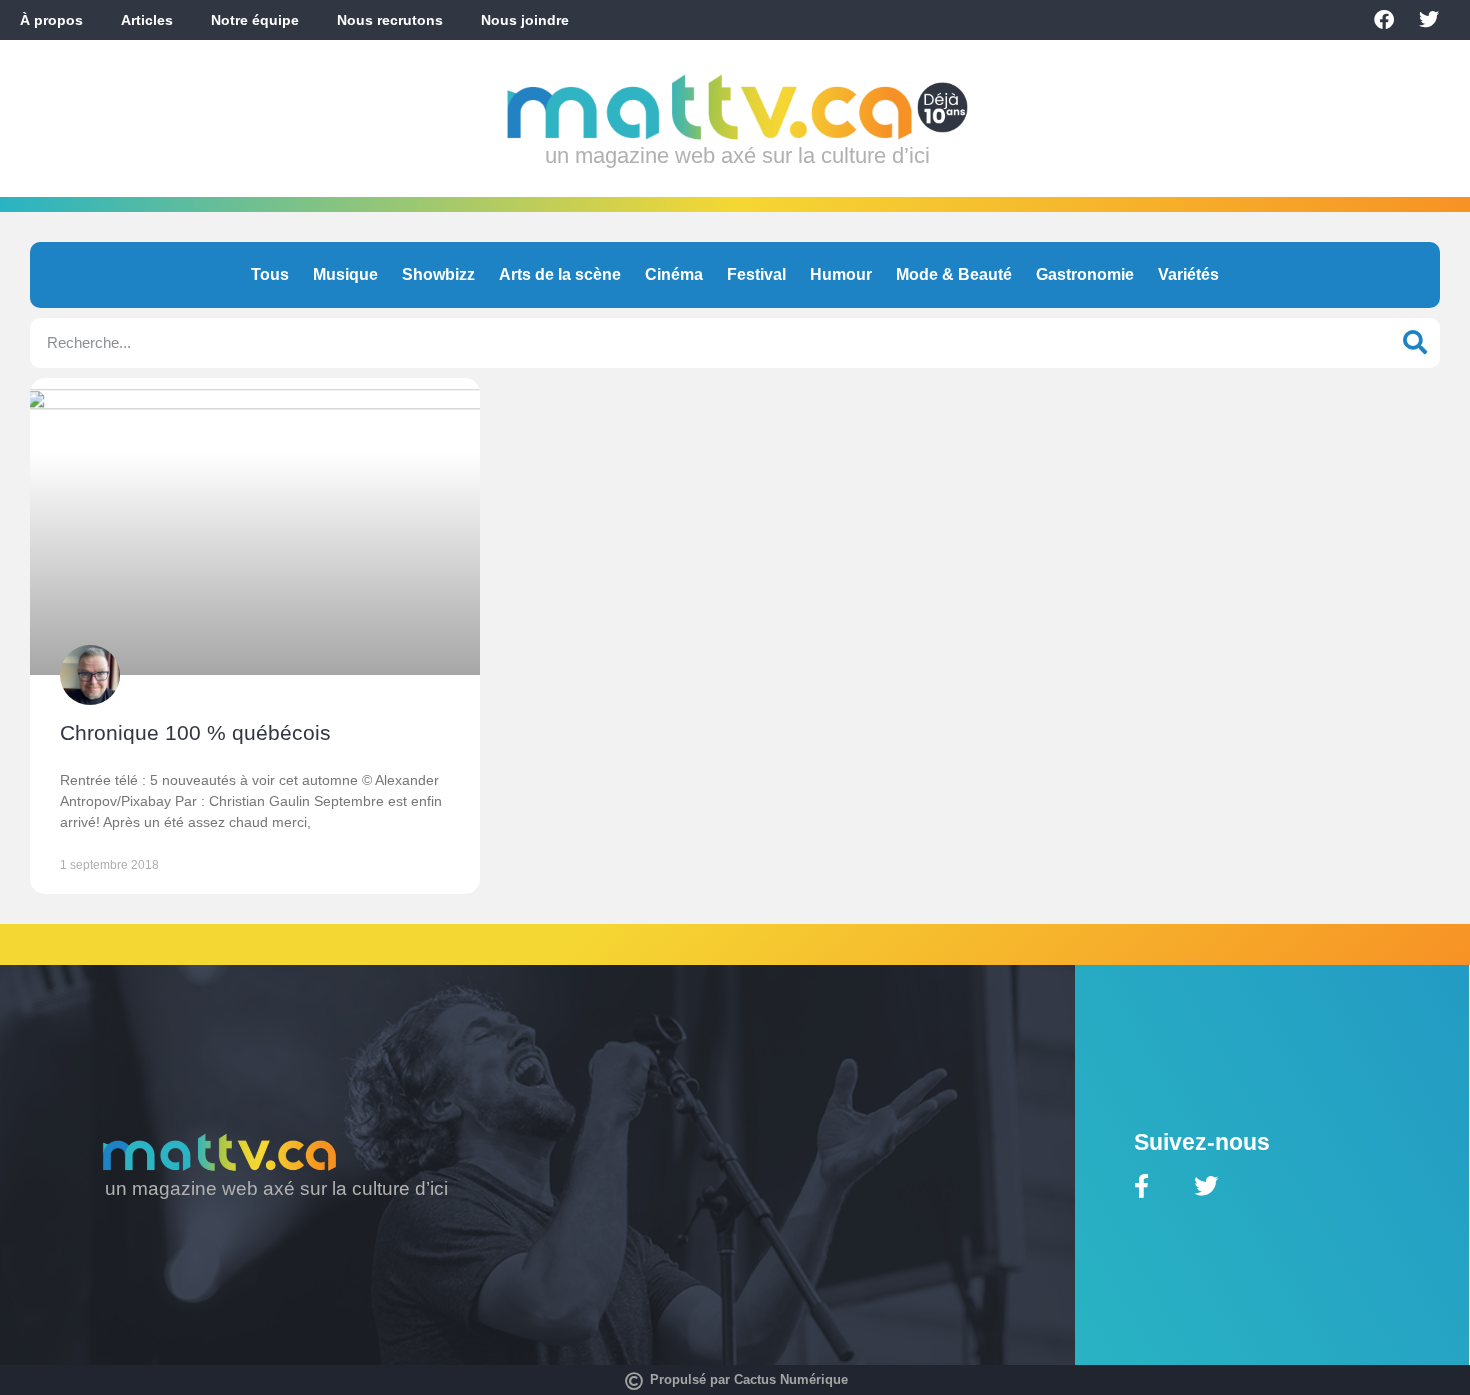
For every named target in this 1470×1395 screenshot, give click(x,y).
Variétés (1188, 274)
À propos (51, 20)
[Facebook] (1384, 20)
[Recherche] (1415, 343)
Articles (147, 20)
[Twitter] (1429, 20)
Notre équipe (255, 20)
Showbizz (438, 274)
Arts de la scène (560, 274)
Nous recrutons (390, 20)
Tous (270, 274)
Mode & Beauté (954, 274)
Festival (756, 274)
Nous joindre (525, 20)
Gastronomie (1085, 274)
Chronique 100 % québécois (195, 732)
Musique (345, 274)
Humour (841, 274)
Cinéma (674, 274)
